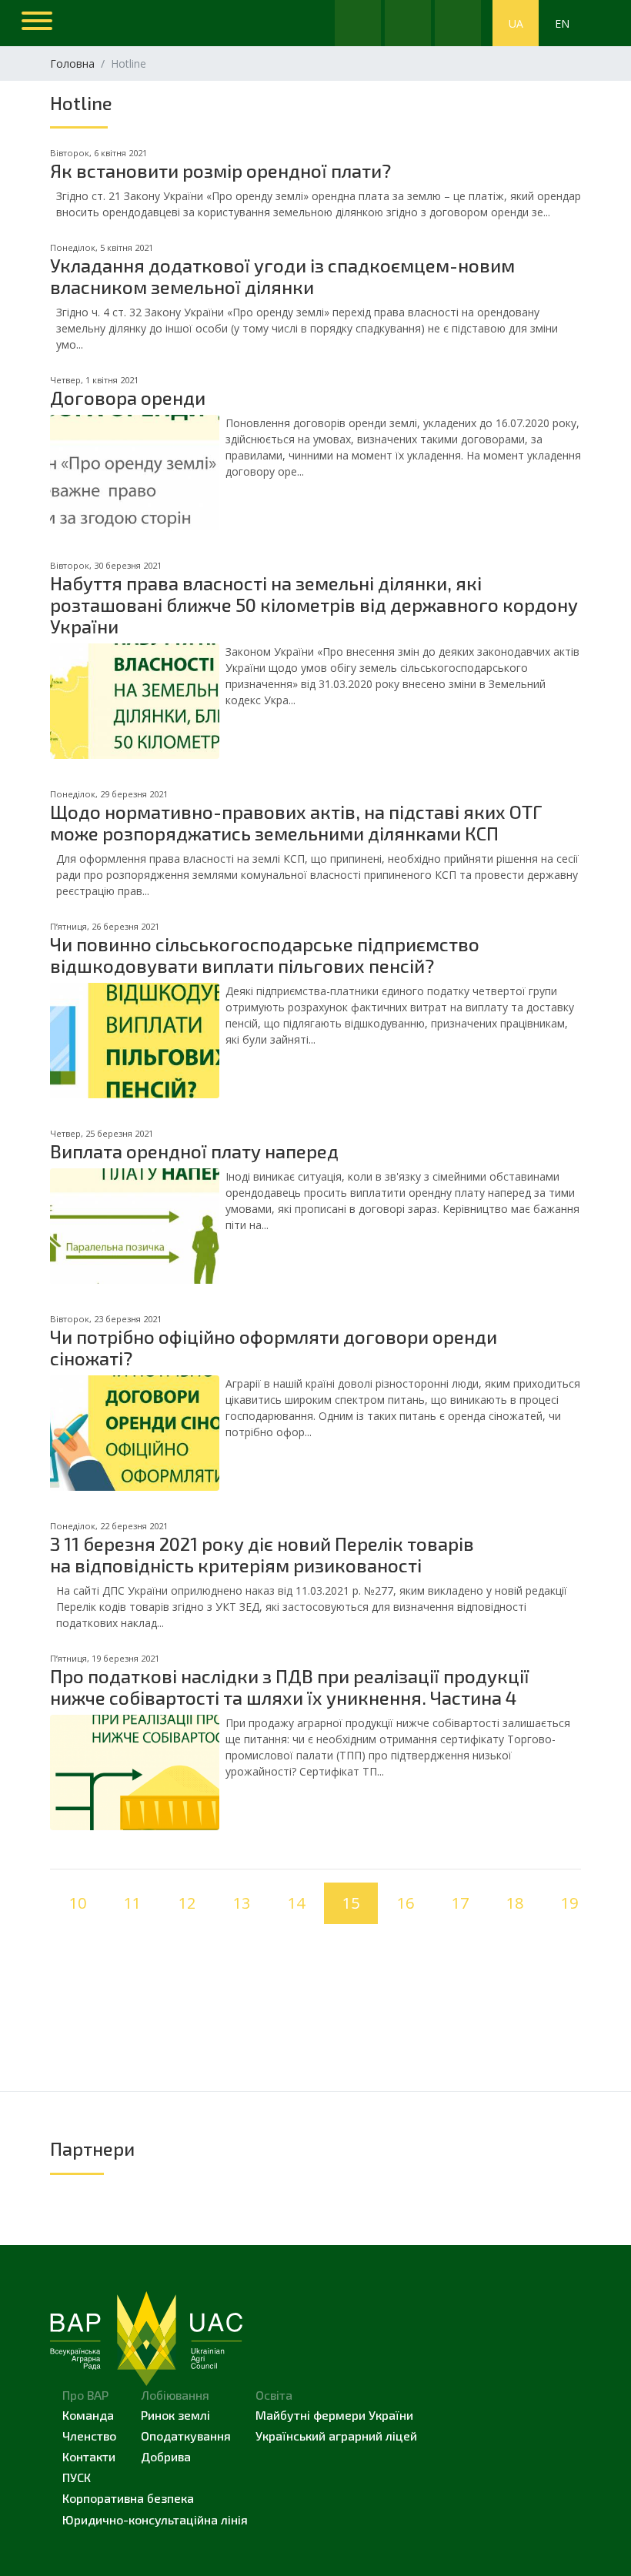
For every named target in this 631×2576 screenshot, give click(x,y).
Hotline (81, 103)
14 (296, 1903)
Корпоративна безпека (128, 2498)
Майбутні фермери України (334, 2415)
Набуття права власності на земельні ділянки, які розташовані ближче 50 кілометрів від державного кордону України (314, 605)
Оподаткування (186, 2436)
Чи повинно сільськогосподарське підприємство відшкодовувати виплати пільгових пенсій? (265, 955)
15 (351, 1903)
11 (132, 1903)
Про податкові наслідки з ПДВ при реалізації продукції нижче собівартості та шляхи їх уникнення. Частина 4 (290, 1687)
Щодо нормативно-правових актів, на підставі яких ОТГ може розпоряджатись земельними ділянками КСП (296, 822)
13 (242, 1903)
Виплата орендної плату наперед (194, 1151)
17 (460, 1903)
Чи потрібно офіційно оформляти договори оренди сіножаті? (274, 1347)
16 (406, 1903)
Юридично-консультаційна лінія (155, 2519)
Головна (72, 63)
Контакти (89, 2456)
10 (78, 1903)
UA (516, 23)
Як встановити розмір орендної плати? (220, 170)
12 (187, 1903)
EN (562, 23)
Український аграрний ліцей (336, 2436)
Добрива (166, 2456)
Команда (88, 2415)
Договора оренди (128, 398)
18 (515, 1903)
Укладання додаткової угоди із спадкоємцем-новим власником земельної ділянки (282, 276)
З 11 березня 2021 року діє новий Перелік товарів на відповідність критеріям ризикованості (262, 1554)
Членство (89, 2436)
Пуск (77, 2477)
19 (569, 1903)
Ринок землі (175, 2415)
